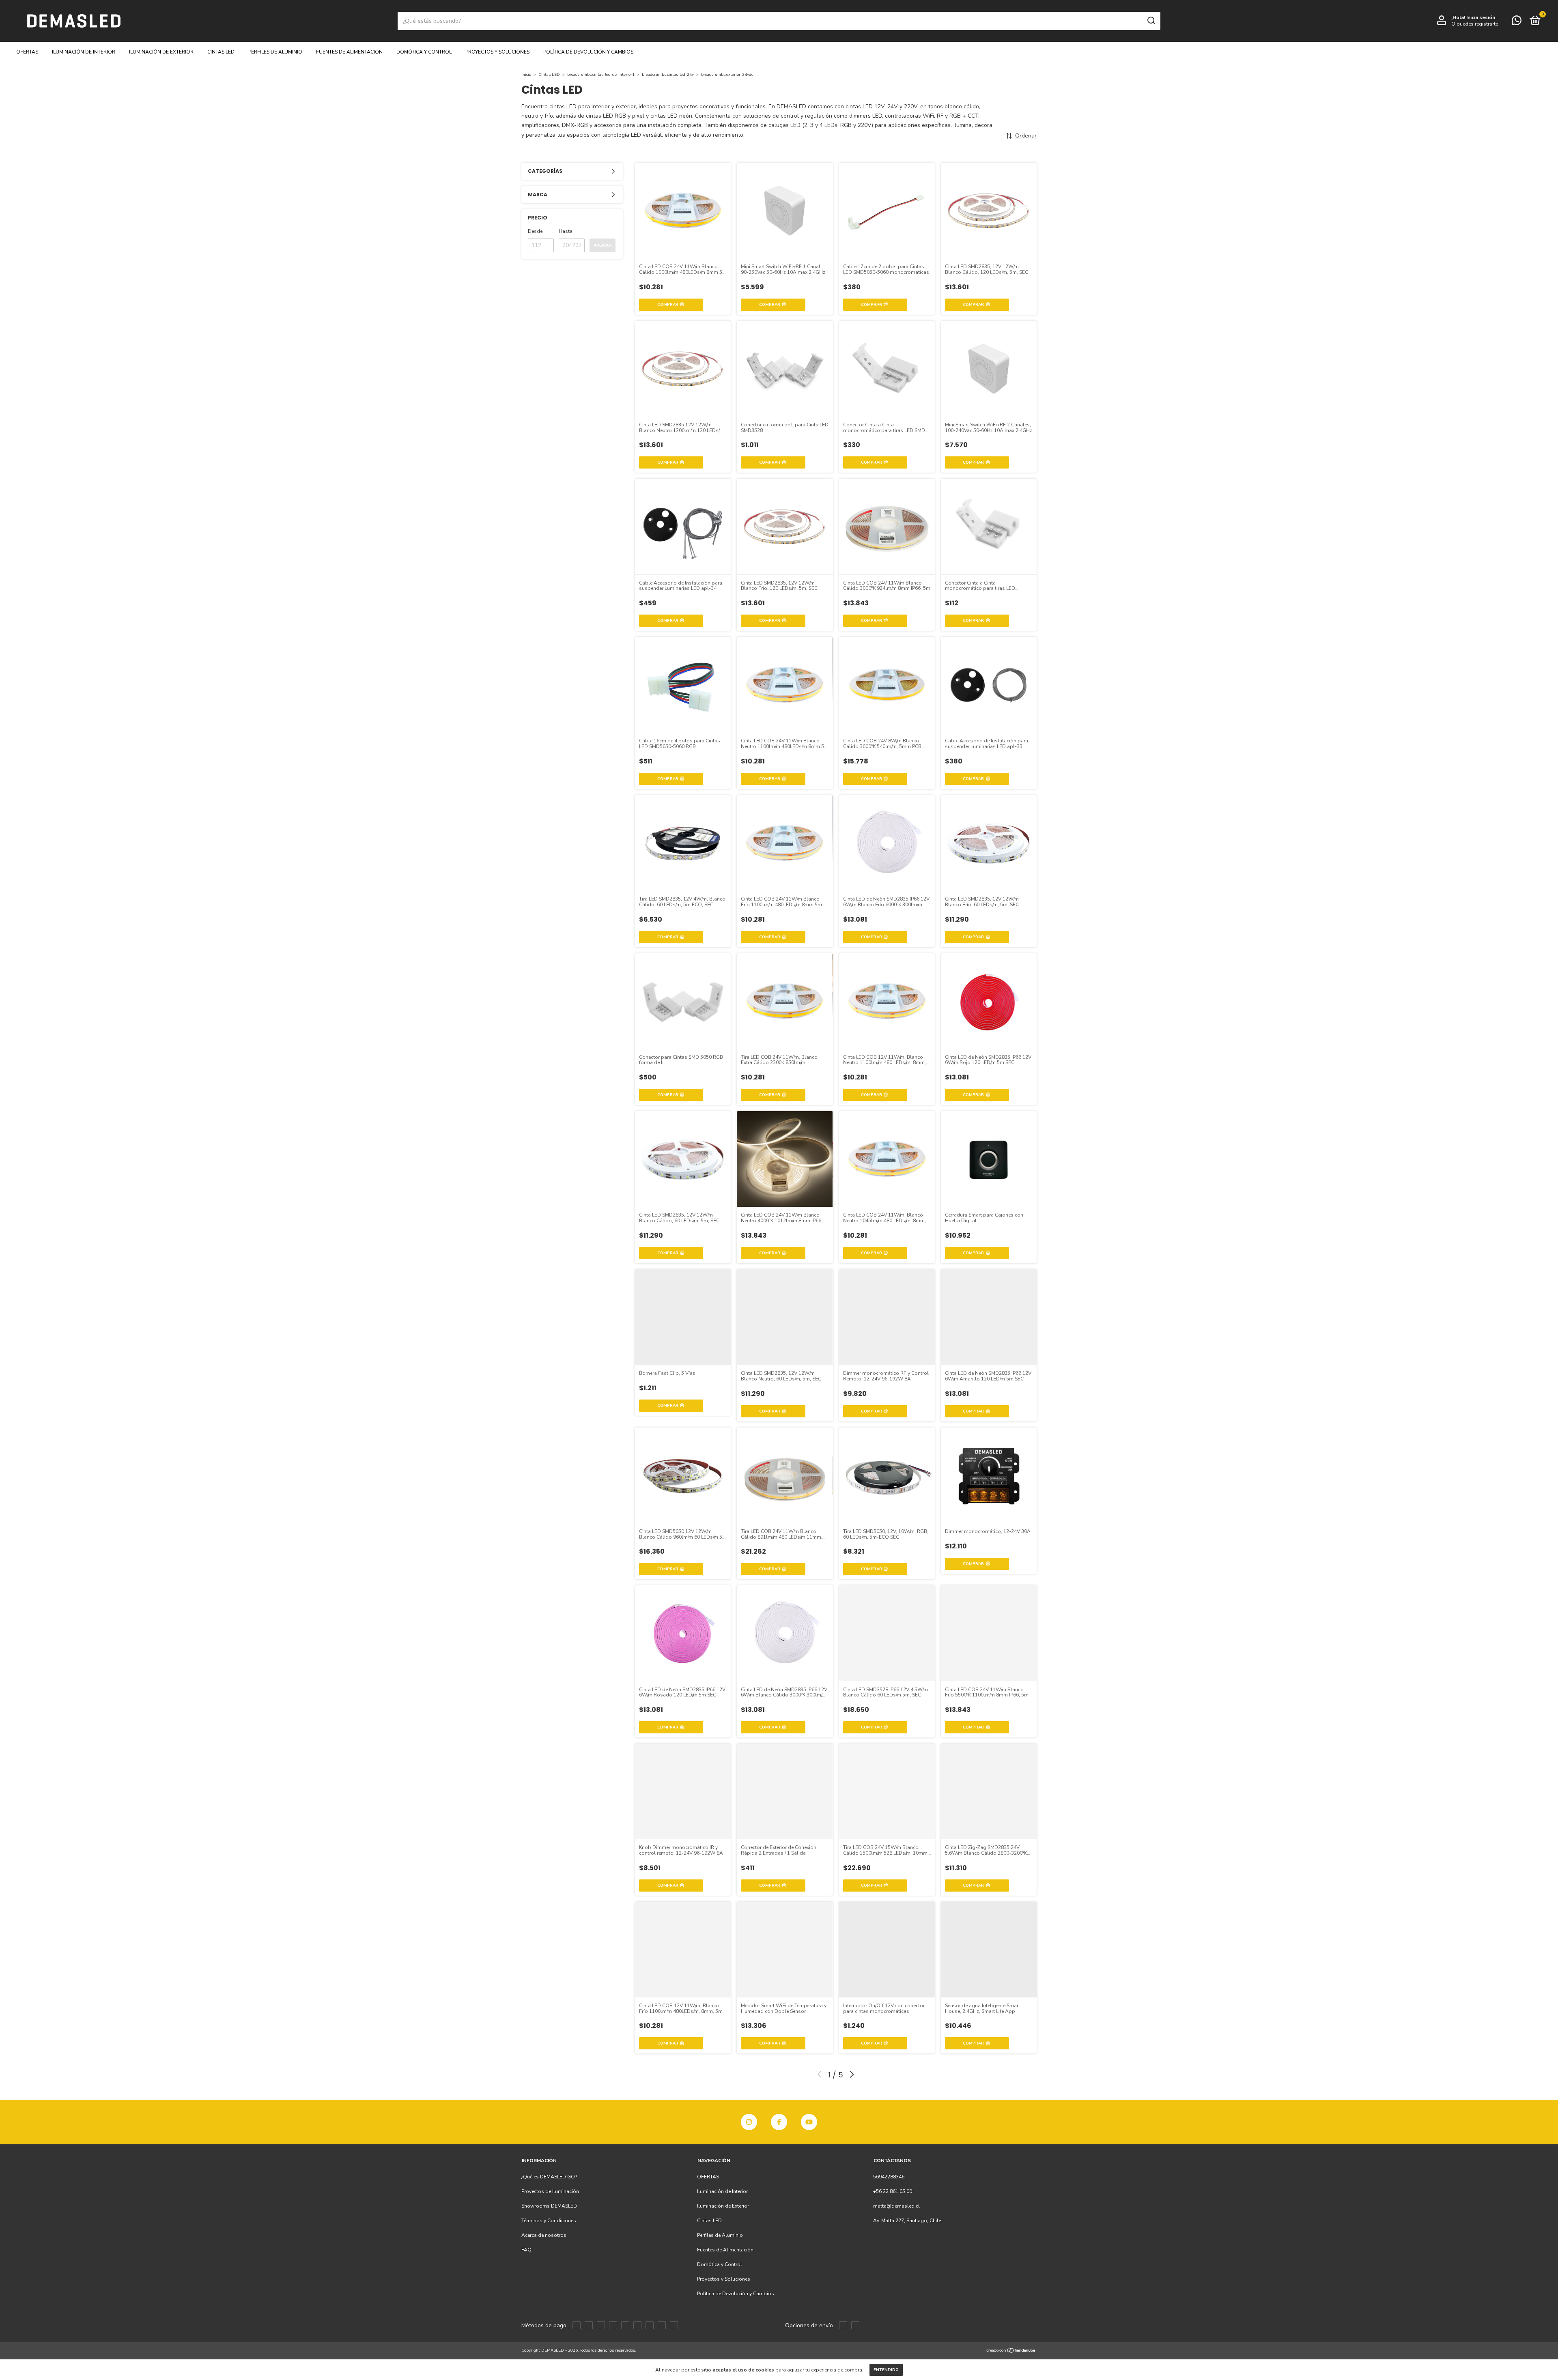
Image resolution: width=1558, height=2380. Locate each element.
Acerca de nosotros (544, 2235)
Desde (535, 231)
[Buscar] (1151, 21)
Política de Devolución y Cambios (588, 52)
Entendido (886, 2370)
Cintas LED (221, 52)
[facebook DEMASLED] (779, 2122)
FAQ (526, 2250)
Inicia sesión (1481, 17)
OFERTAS (27, 52)
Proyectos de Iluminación (550, 2191)
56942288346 (889, 2177)
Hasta (566, 231)
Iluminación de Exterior (161, 52)
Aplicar (603, 245)
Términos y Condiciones (549, 2221)
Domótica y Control (424, 52)
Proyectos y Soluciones (497, 52)
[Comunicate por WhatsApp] (1517, 22)
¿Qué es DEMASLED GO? (549, 2177)
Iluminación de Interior (84, 52)
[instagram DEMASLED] (749, 2122)
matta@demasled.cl (896, 2206)
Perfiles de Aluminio (275, 52)
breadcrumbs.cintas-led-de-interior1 (601, 75)
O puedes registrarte (1475, 24)
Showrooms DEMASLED (549, 2206)
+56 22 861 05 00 (893, 2191)
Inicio (526, 75)
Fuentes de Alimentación (349, 52)
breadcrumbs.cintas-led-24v (668, 75)
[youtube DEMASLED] (809, 2122)
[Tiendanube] (1011, 2351)
